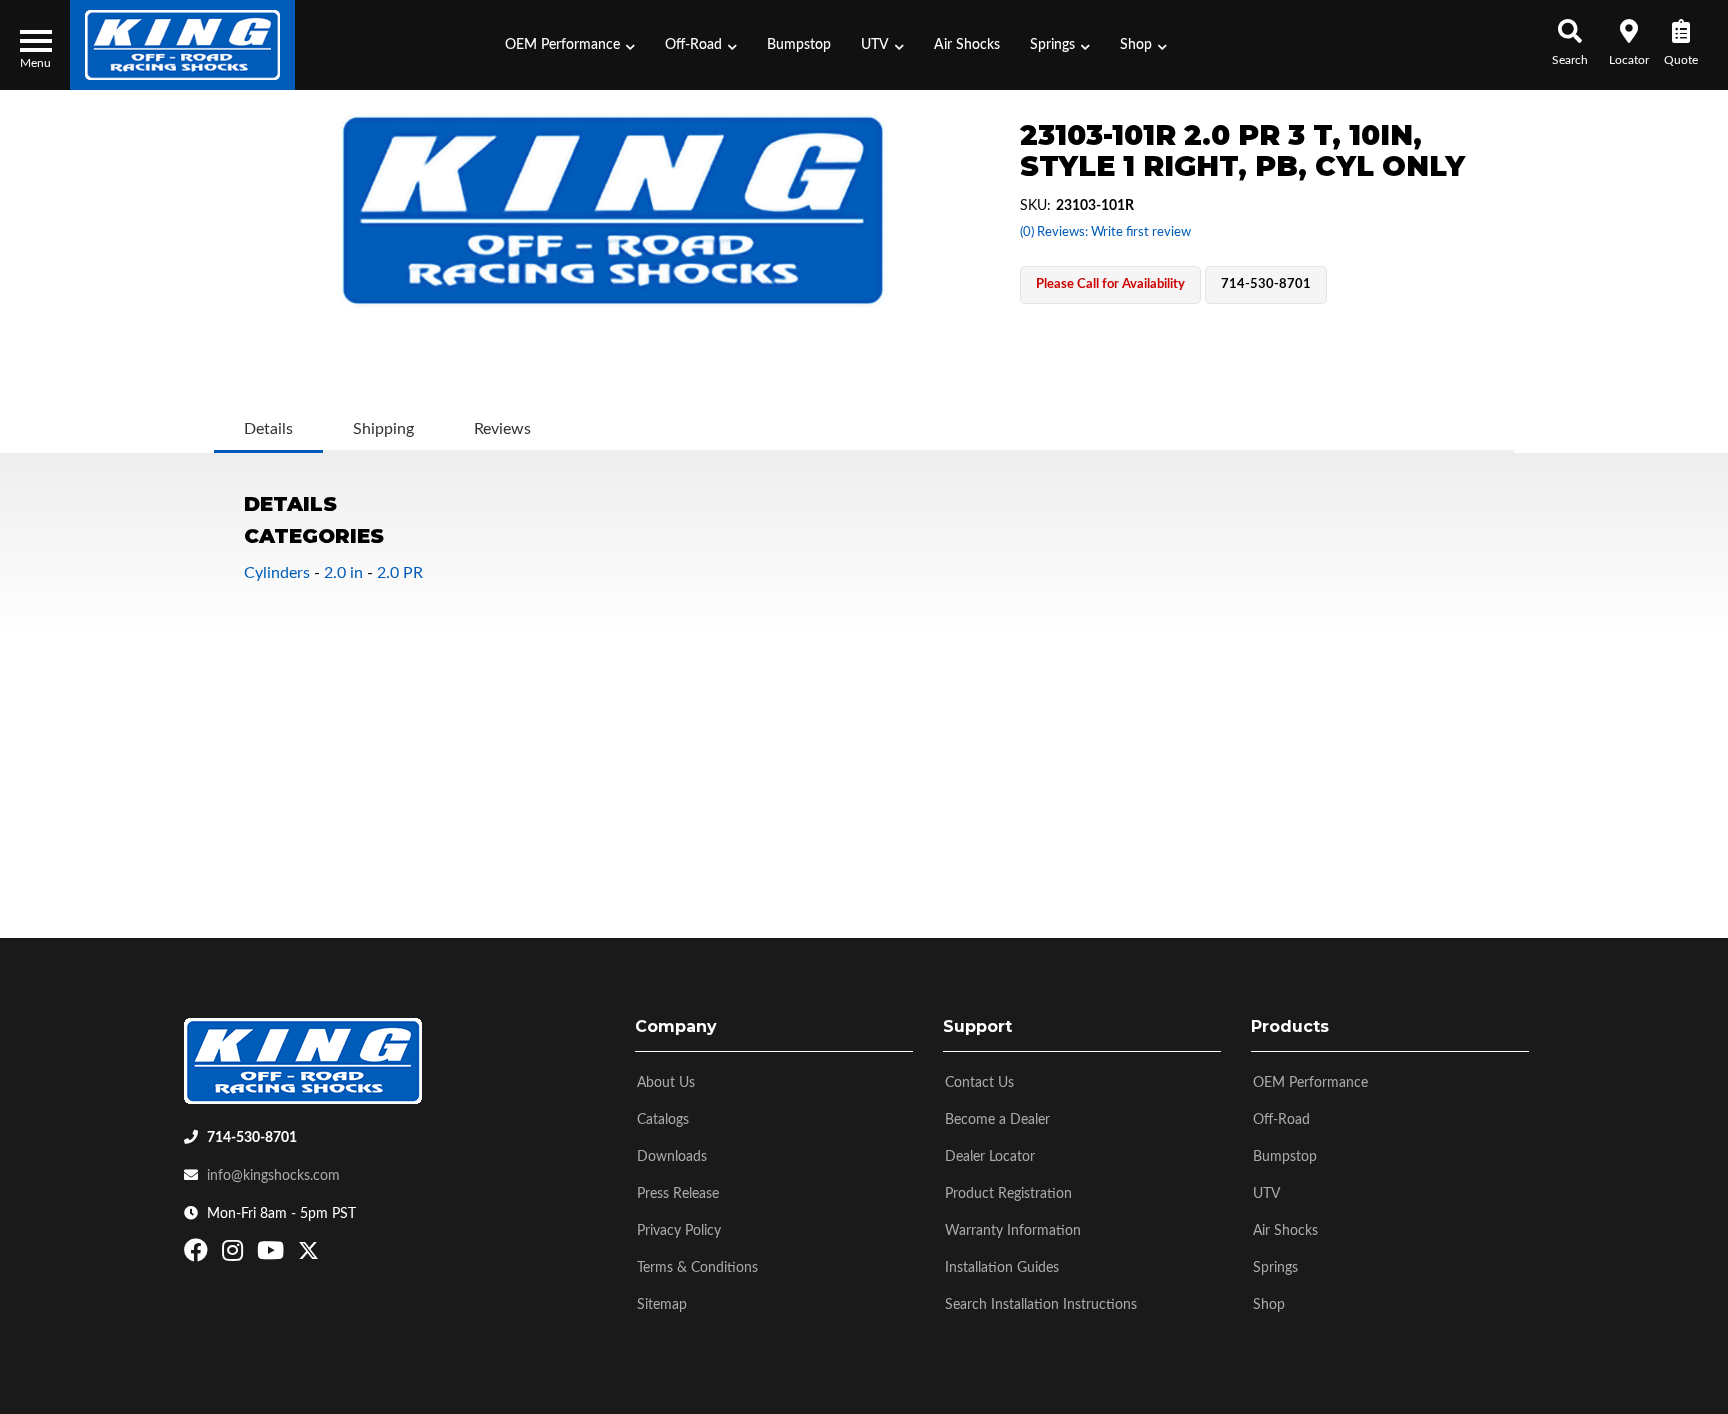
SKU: (1035, 206)
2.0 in (343, 573)
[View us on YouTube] (273, 1255)
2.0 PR (400, 573)
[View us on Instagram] (235, 1255)
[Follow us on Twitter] (308, 1255)
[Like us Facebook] (198, 1255)
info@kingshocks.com (273, 1176)
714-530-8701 (252, 1138)
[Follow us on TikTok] (329, 1255)
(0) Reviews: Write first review (1105, 232)
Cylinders (277, 573)
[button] (570, 45)
